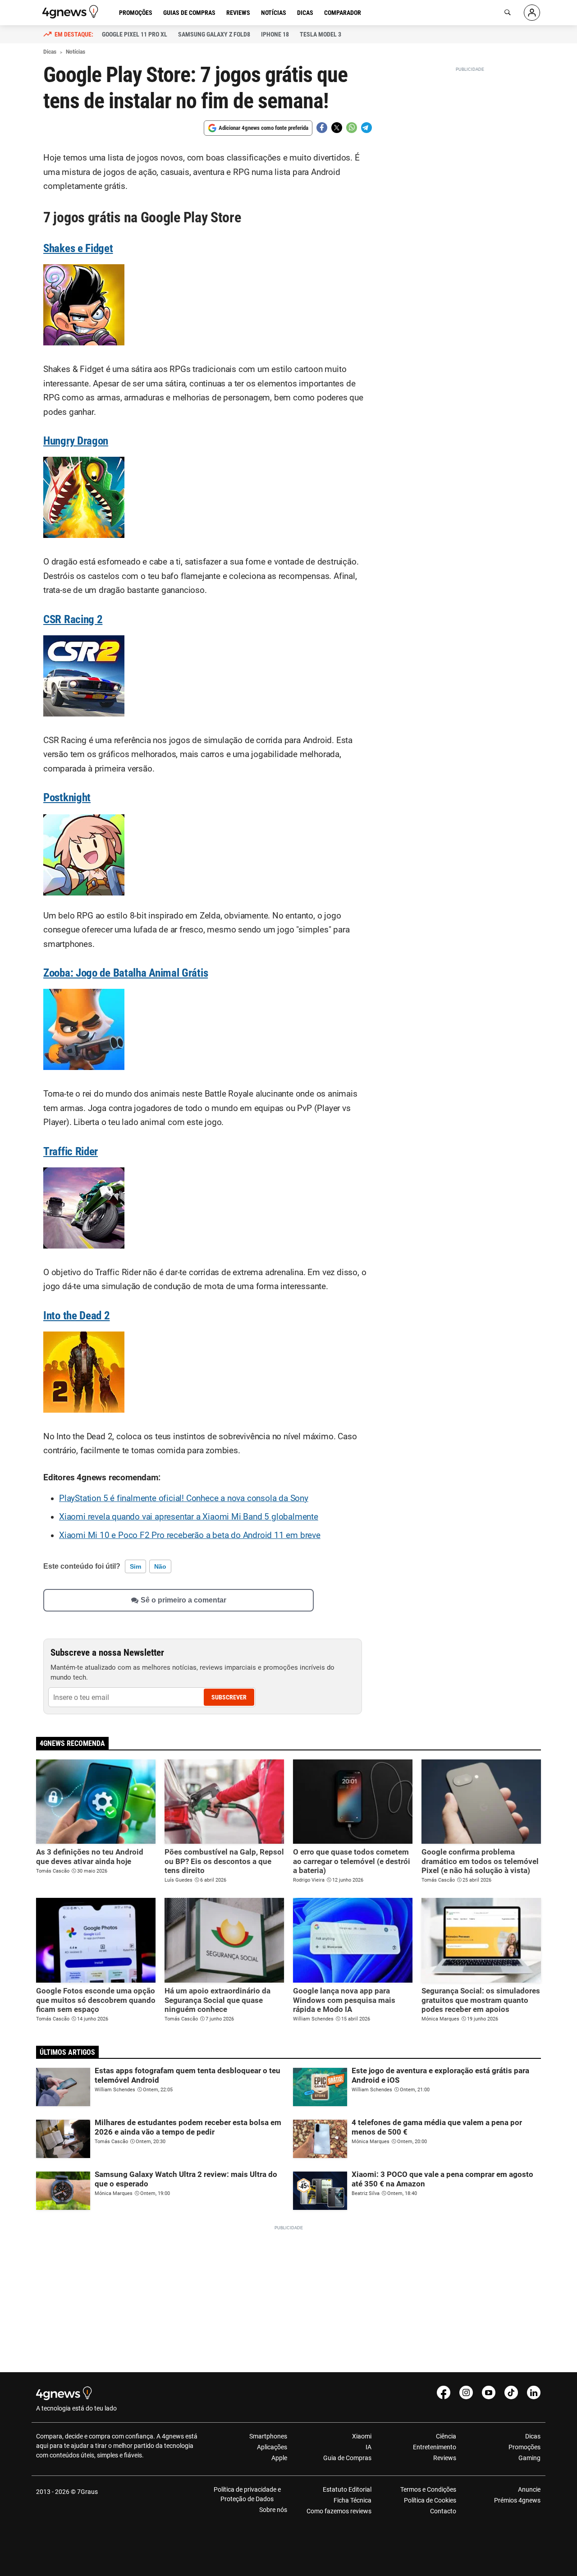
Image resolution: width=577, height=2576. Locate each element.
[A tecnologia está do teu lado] (72, 12)
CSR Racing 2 (73, 619)
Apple (279, 2458)
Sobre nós (273, 2510)
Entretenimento (434, 2447)
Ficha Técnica (353, 2500)
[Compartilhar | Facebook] (322, 128)
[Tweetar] (337, 128)
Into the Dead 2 (77, 1316)
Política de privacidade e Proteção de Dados (247, 2494)
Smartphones (268, 2436)
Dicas (305, 13)
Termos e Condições (428, 2489)
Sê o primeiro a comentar (183, 1600)
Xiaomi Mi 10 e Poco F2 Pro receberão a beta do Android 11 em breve (190, 1535)
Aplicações (272, 2447)
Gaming (529, 2458)
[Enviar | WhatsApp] (352, 128)
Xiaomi (362, 2436)
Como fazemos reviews (339, 2511)
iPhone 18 (275, 34)
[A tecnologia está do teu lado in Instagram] (466, 2392)
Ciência (446, 2436)
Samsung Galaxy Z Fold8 (214, 34)
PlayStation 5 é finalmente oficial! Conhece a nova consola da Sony (184, 1498)
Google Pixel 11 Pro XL (135, 34)
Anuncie (529, 2489)
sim (135, 1566)
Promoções (136, 13)
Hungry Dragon (76, 441)
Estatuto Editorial (347, 2489)
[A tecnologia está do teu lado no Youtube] (489, 2392)
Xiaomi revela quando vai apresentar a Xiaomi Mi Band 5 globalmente (189, 1517)
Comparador (343, 13)
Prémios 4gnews (517, 2500)
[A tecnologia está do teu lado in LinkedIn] (534, 2392)
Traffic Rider (71, 1151)
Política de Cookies (430, 2500)
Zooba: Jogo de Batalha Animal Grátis (126, 973)
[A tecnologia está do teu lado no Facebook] (444, 2392)
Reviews (238, 13)
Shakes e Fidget (78, 248)
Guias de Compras (189, 13)
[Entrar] (532, 13)
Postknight (67, 797)
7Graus (87, 2492)
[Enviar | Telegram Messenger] (366, 128)
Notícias (274, 13)
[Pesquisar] (508, 13)
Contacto (443, 2511)
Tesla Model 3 (321, 34)
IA (369, 2447)
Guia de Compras (347, 2458)
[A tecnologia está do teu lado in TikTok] (511, 2392)
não (160, 1566)
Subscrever (229, 1697)
